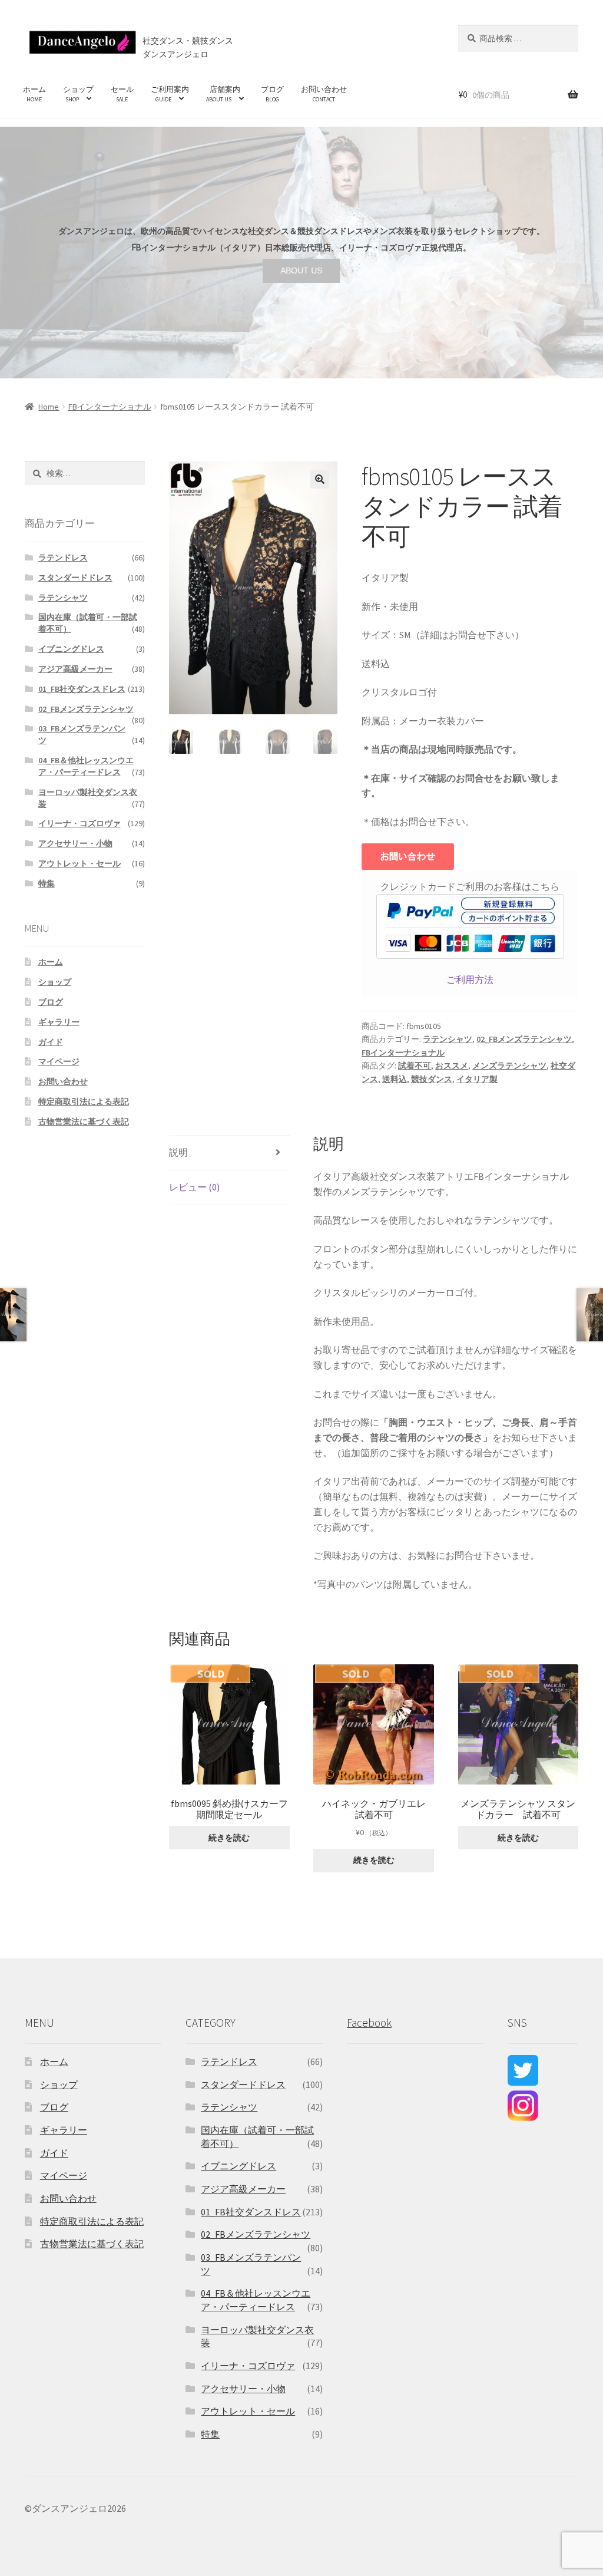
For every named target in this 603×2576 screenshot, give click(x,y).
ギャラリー (59, 1022)
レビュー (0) (194, 1187)
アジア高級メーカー (75, 669)
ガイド (51, 1042)
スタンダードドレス (75, 578)
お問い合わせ (324, 94)
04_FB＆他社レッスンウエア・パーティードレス (86, 766)
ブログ (272, 94)
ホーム (34, 94)
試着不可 (415, 1066)
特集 (47, 883)
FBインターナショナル (110, 407)
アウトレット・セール (79, 863)
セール (122, 94)
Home (49, 407)
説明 (178, 1152)
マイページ (59, 1061)
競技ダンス (432, 1079)
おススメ (452, 1066)
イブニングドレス (71, 649)
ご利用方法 (470, 979)
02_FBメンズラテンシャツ (524, 1039)
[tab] (229, 1153)
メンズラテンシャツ (509, 1066)
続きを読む (229, 1838)
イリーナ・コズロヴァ (79, 823)
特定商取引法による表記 (84, 1101)
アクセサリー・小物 (75, 843)
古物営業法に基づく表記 (84, 1122)
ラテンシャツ (448, 1039)
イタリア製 (477, 1079)
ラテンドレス (63, 558)
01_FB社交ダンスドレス (82, 689)
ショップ (78, 94)
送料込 (395, 1079)
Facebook (369, 2023)
